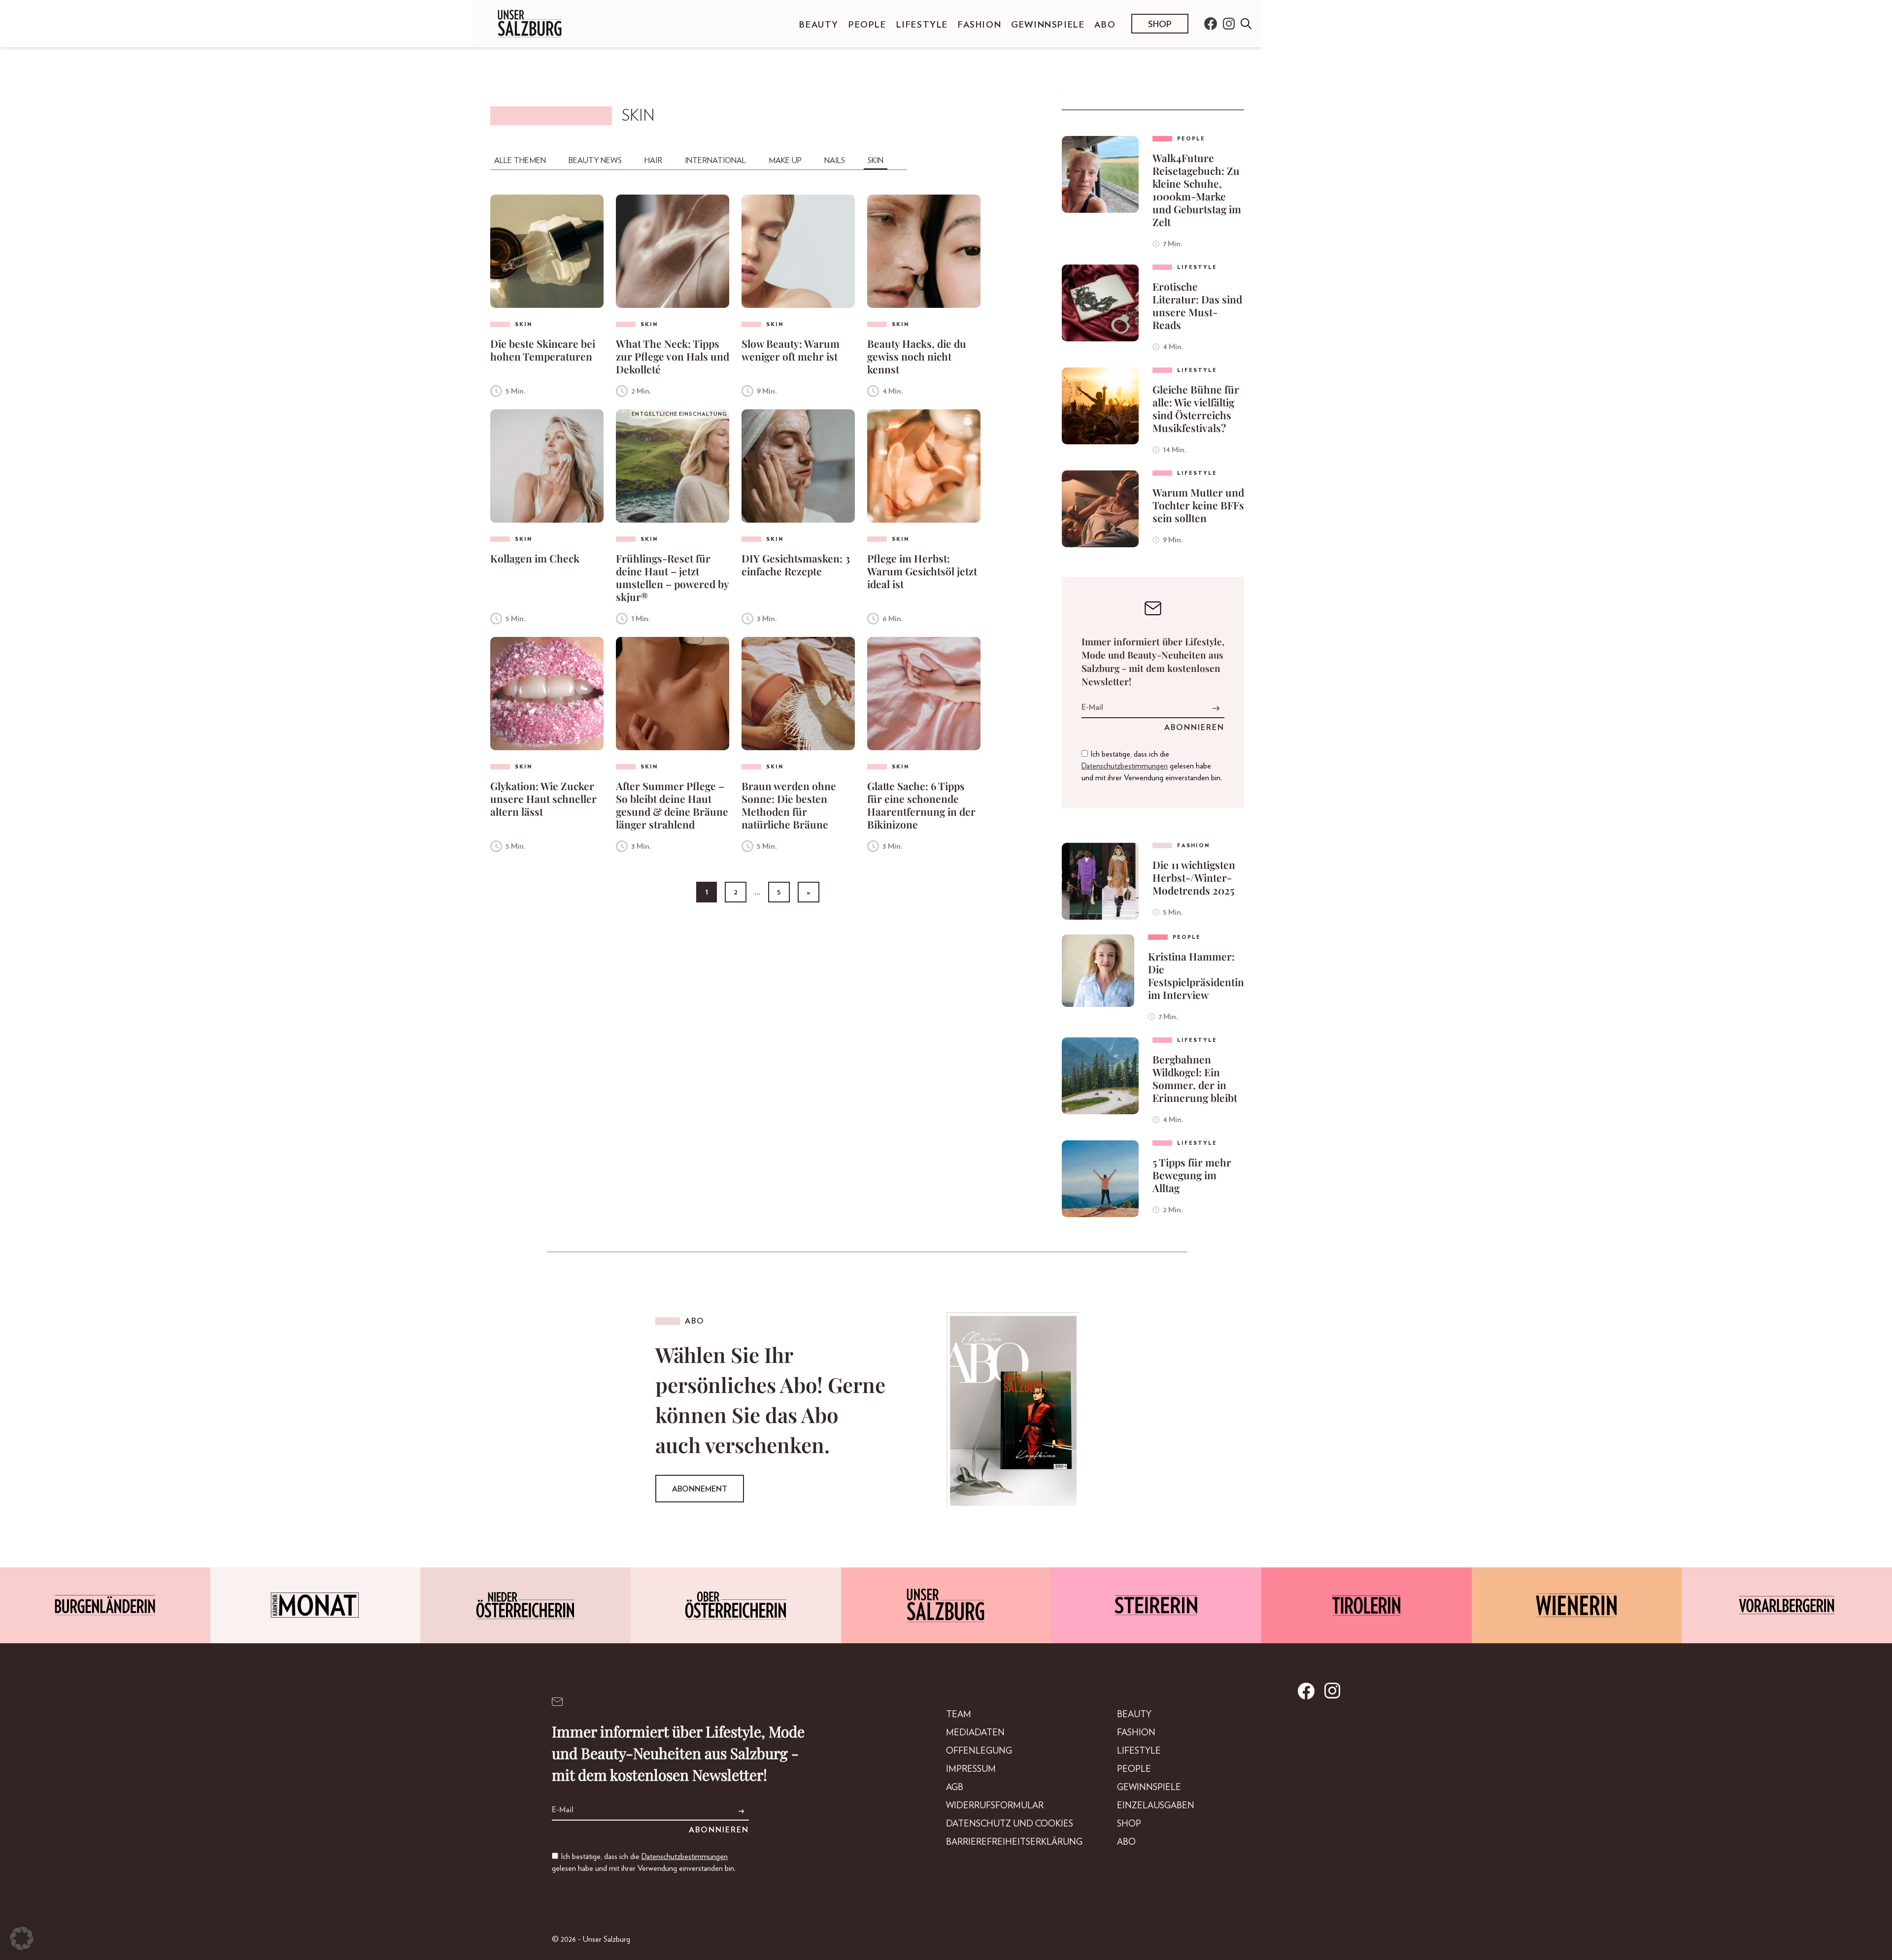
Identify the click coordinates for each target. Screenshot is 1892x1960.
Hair (653, 161)
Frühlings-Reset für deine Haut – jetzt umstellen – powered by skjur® (672, 577)
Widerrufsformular (995, 1806)
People (867, 25)
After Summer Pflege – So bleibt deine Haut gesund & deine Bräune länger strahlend (672, 805)
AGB (955, 1788)
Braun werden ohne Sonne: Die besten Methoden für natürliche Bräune (789, 805)
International (715, 161)
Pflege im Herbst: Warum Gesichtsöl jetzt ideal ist (922, 571)
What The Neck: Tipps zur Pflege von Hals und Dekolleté (673, 356)
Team (959, 1715)
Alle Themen (520, 161)
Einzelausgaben (1156, 1806)
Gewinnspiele (1048, 25)
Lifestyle (922, 25)
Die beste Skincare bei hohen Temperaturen (543, 350)
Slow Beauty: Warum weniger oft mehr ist (791, 350)
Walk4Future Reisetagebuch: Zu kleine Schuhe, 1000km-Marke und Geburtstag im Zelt (1197, 190)
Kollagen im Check (535, 558)
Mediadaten (975, 1733)
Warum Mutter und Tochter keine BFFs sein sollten (1198, 505)
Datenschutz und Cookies (1010, 1824)
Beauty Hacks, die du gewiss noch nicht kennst (917, 356)
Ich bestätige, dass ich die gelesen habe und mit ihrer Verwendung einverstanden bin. (1152, 766)
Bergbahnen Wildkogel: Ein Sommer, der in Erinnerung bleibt (1195, 1078)
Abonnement (700, 1489)
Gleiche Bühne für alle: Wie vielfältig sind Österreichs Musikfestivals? (1196, 408)
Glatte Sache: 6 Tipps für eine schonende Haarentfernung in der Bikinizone (921, 805)
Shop (1160, 25)
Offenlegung (979, 1751)
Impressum (971, 1769)
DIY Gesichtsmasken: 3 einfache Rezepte (796, 565)
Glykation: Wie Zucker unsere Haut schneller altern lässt (543, 798)
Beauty (819, 25)
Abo (1105, 25)
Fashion (980, 25)
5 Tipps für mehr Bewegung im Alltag (1192, 1175)
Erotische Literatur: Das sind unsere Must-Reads (1197, 305)
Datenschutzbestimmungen (1125, 766)
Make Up (785, 161)
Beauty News (595, 161)
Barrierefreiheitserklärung (1014, 1842)
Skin (876, 161)
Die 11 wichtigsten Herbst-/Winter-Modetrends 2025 (1194, 877)
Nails (835, 161)
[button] (22, 1938)
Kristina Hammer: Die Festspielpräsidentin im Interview (1196, 975)
